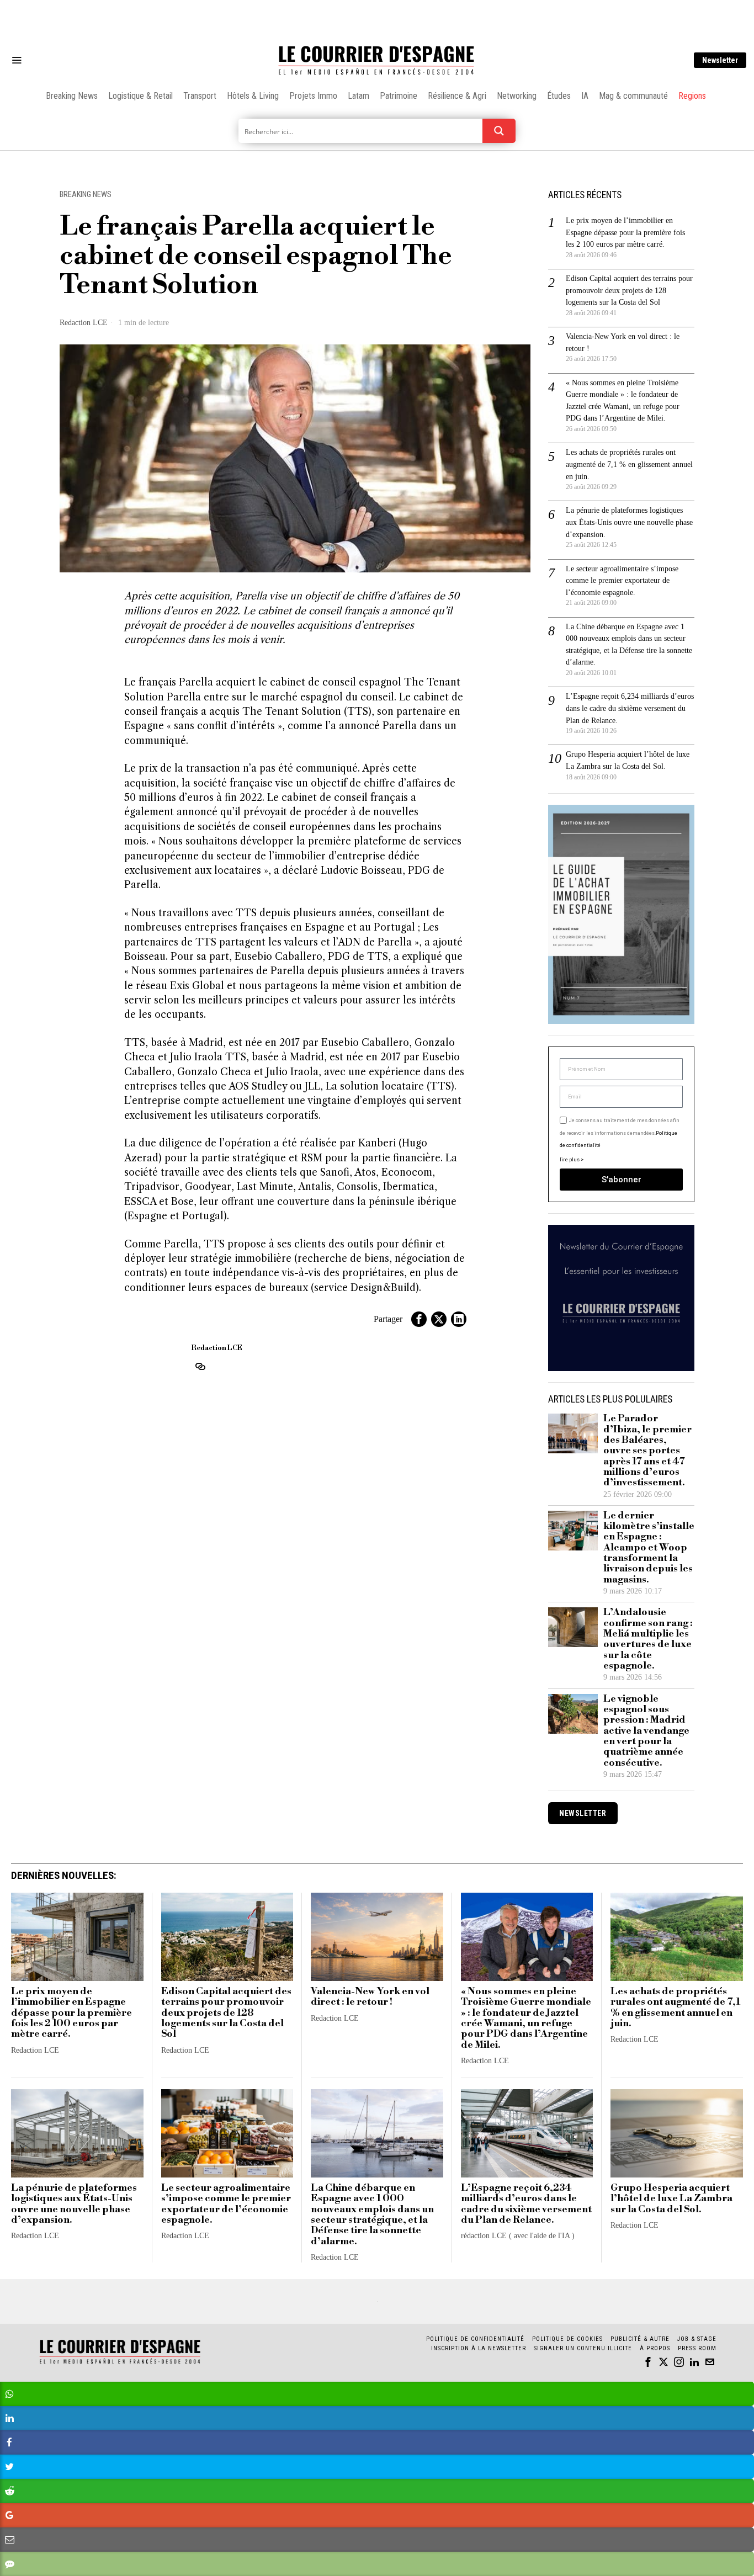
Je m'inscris (490, 1382)
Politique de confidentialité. (441, 1423)
